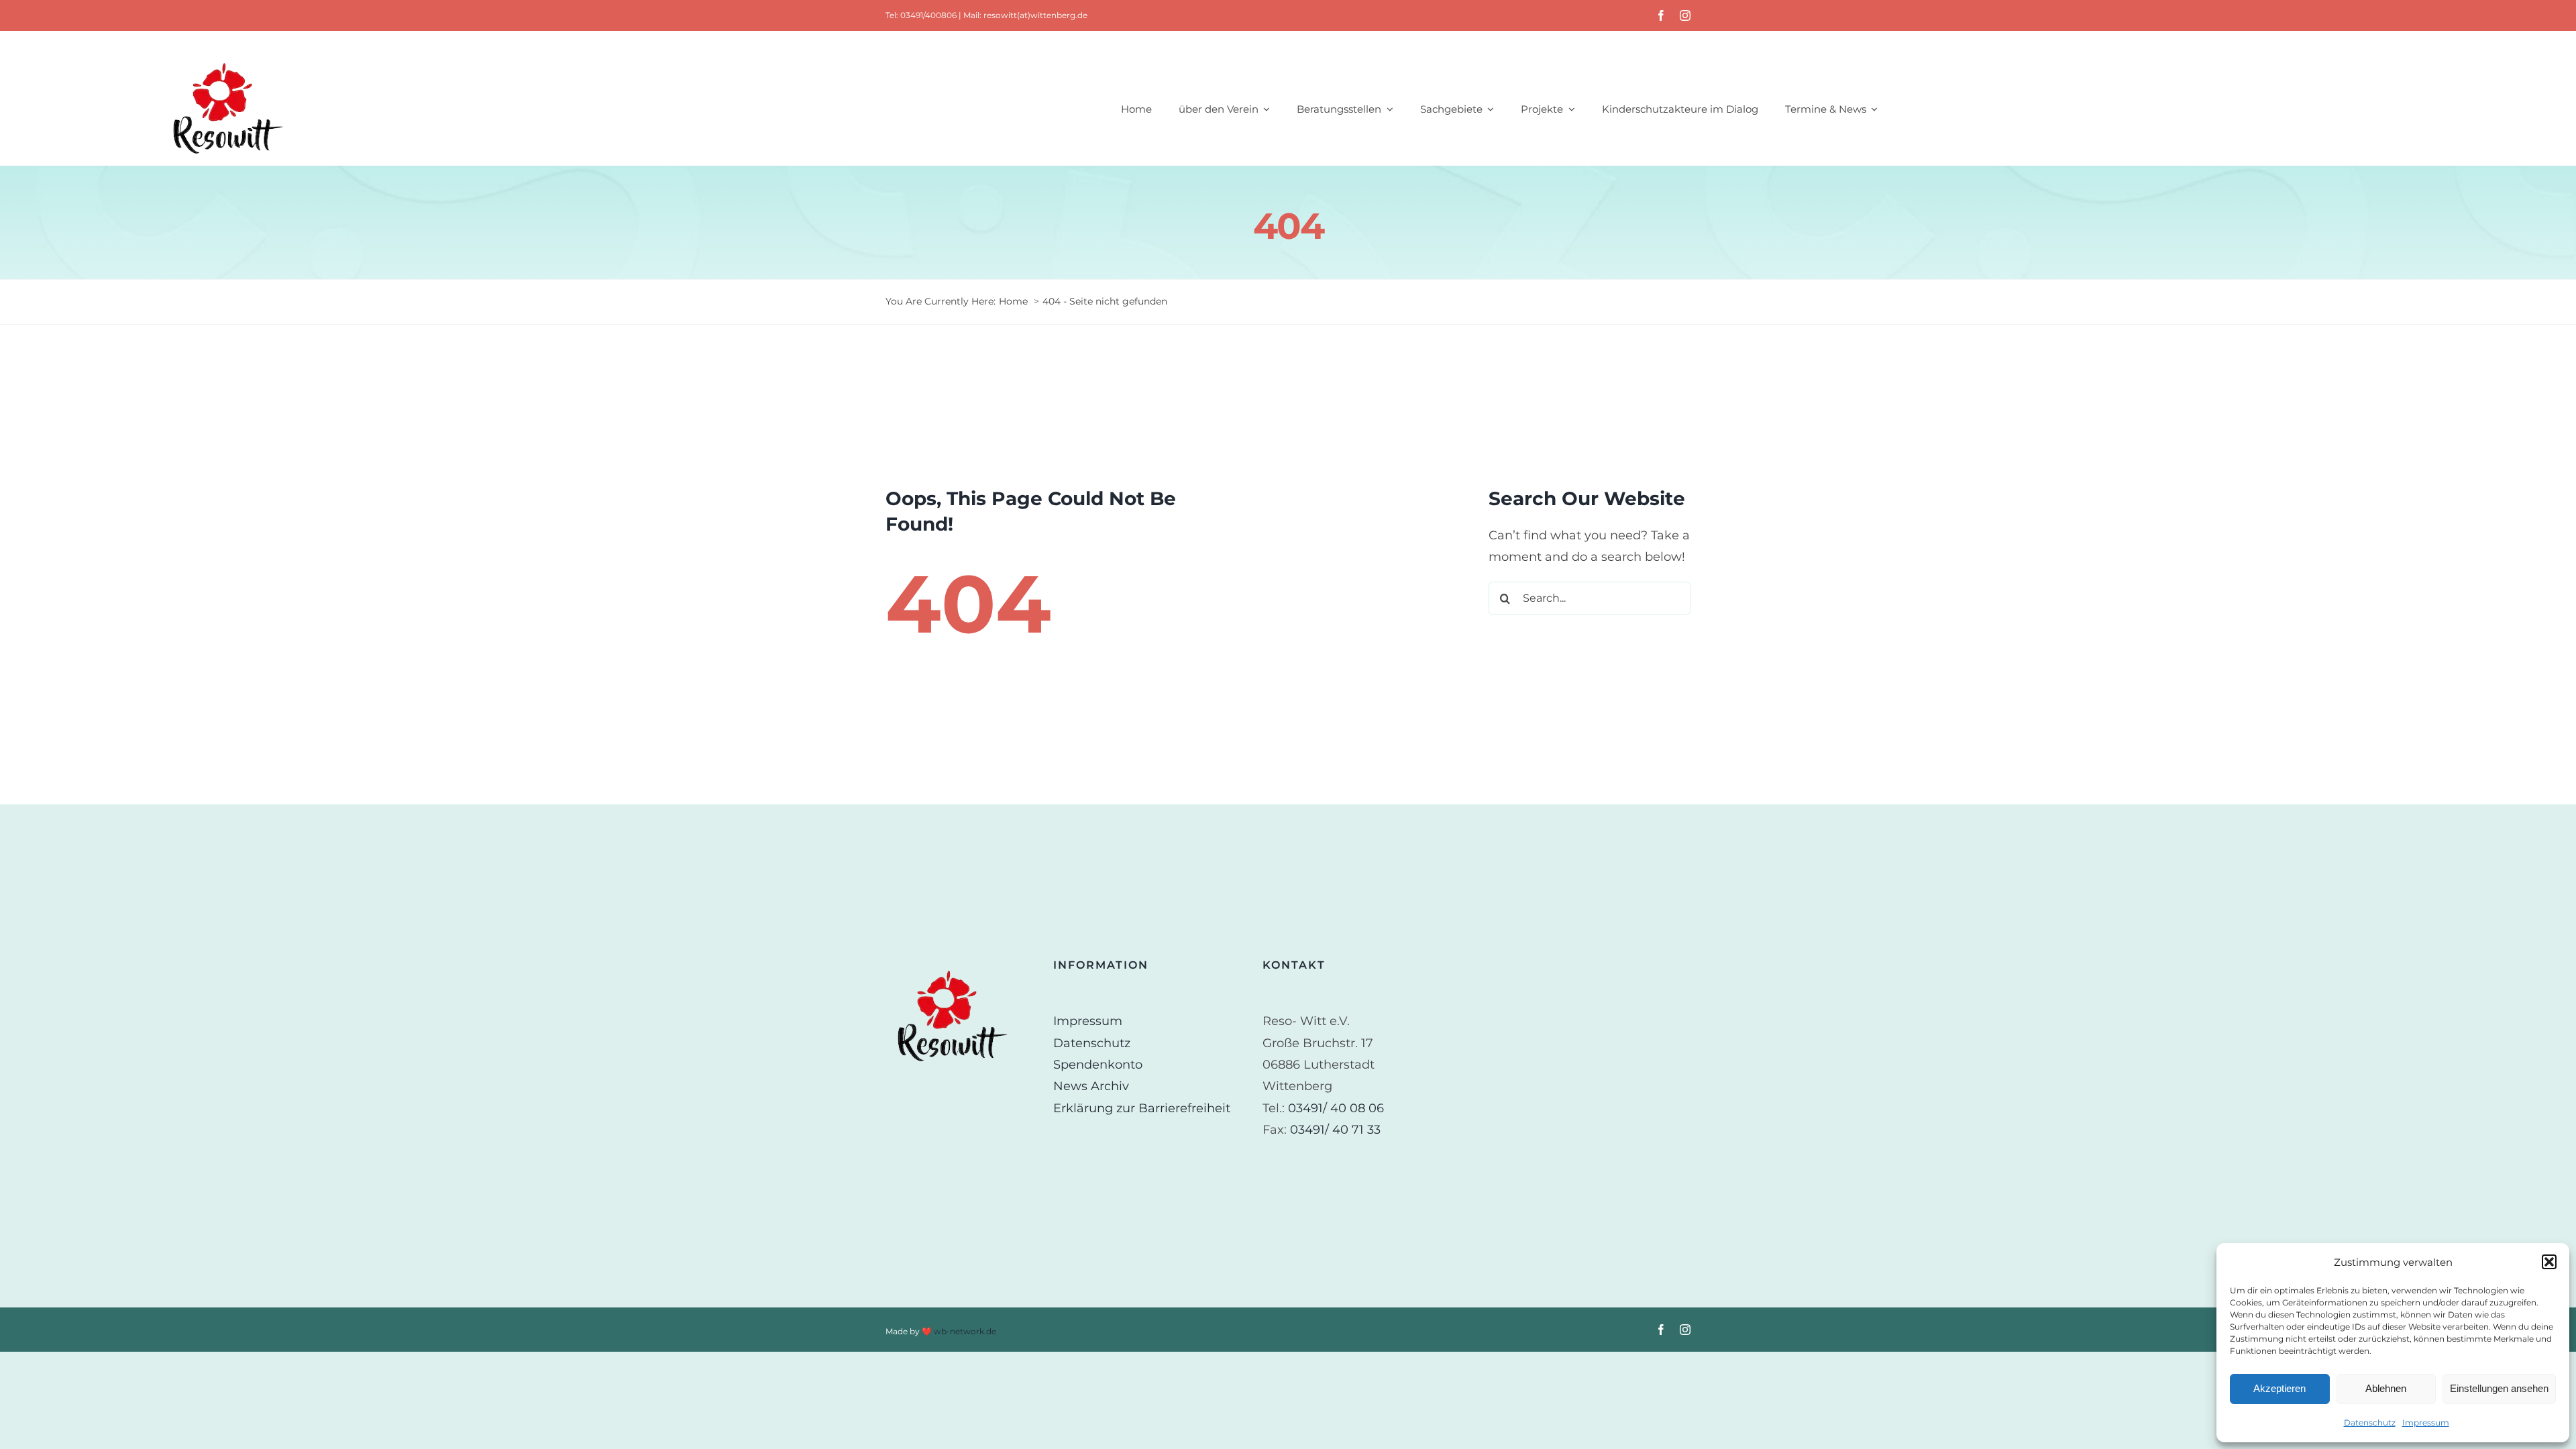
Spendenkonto (1098, 1065)
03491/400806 (928, 15)
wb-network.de (965, 1331)
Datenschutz (2370, 1423)
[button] (2549, 1262)
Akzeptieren (2279, 1388)
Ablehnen (2386, 1388)
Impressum (2426, 1423)
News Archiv (1091, 1086)
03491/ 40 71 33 (1335, 1130)
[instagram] (1685, 15)
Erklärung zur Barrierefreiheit (1142, 1108)
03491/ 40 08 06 (1336, 1108)
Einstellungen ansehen (2499, 1388)
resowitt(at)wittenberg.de (1035, 15)
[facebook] (1661, 15)
